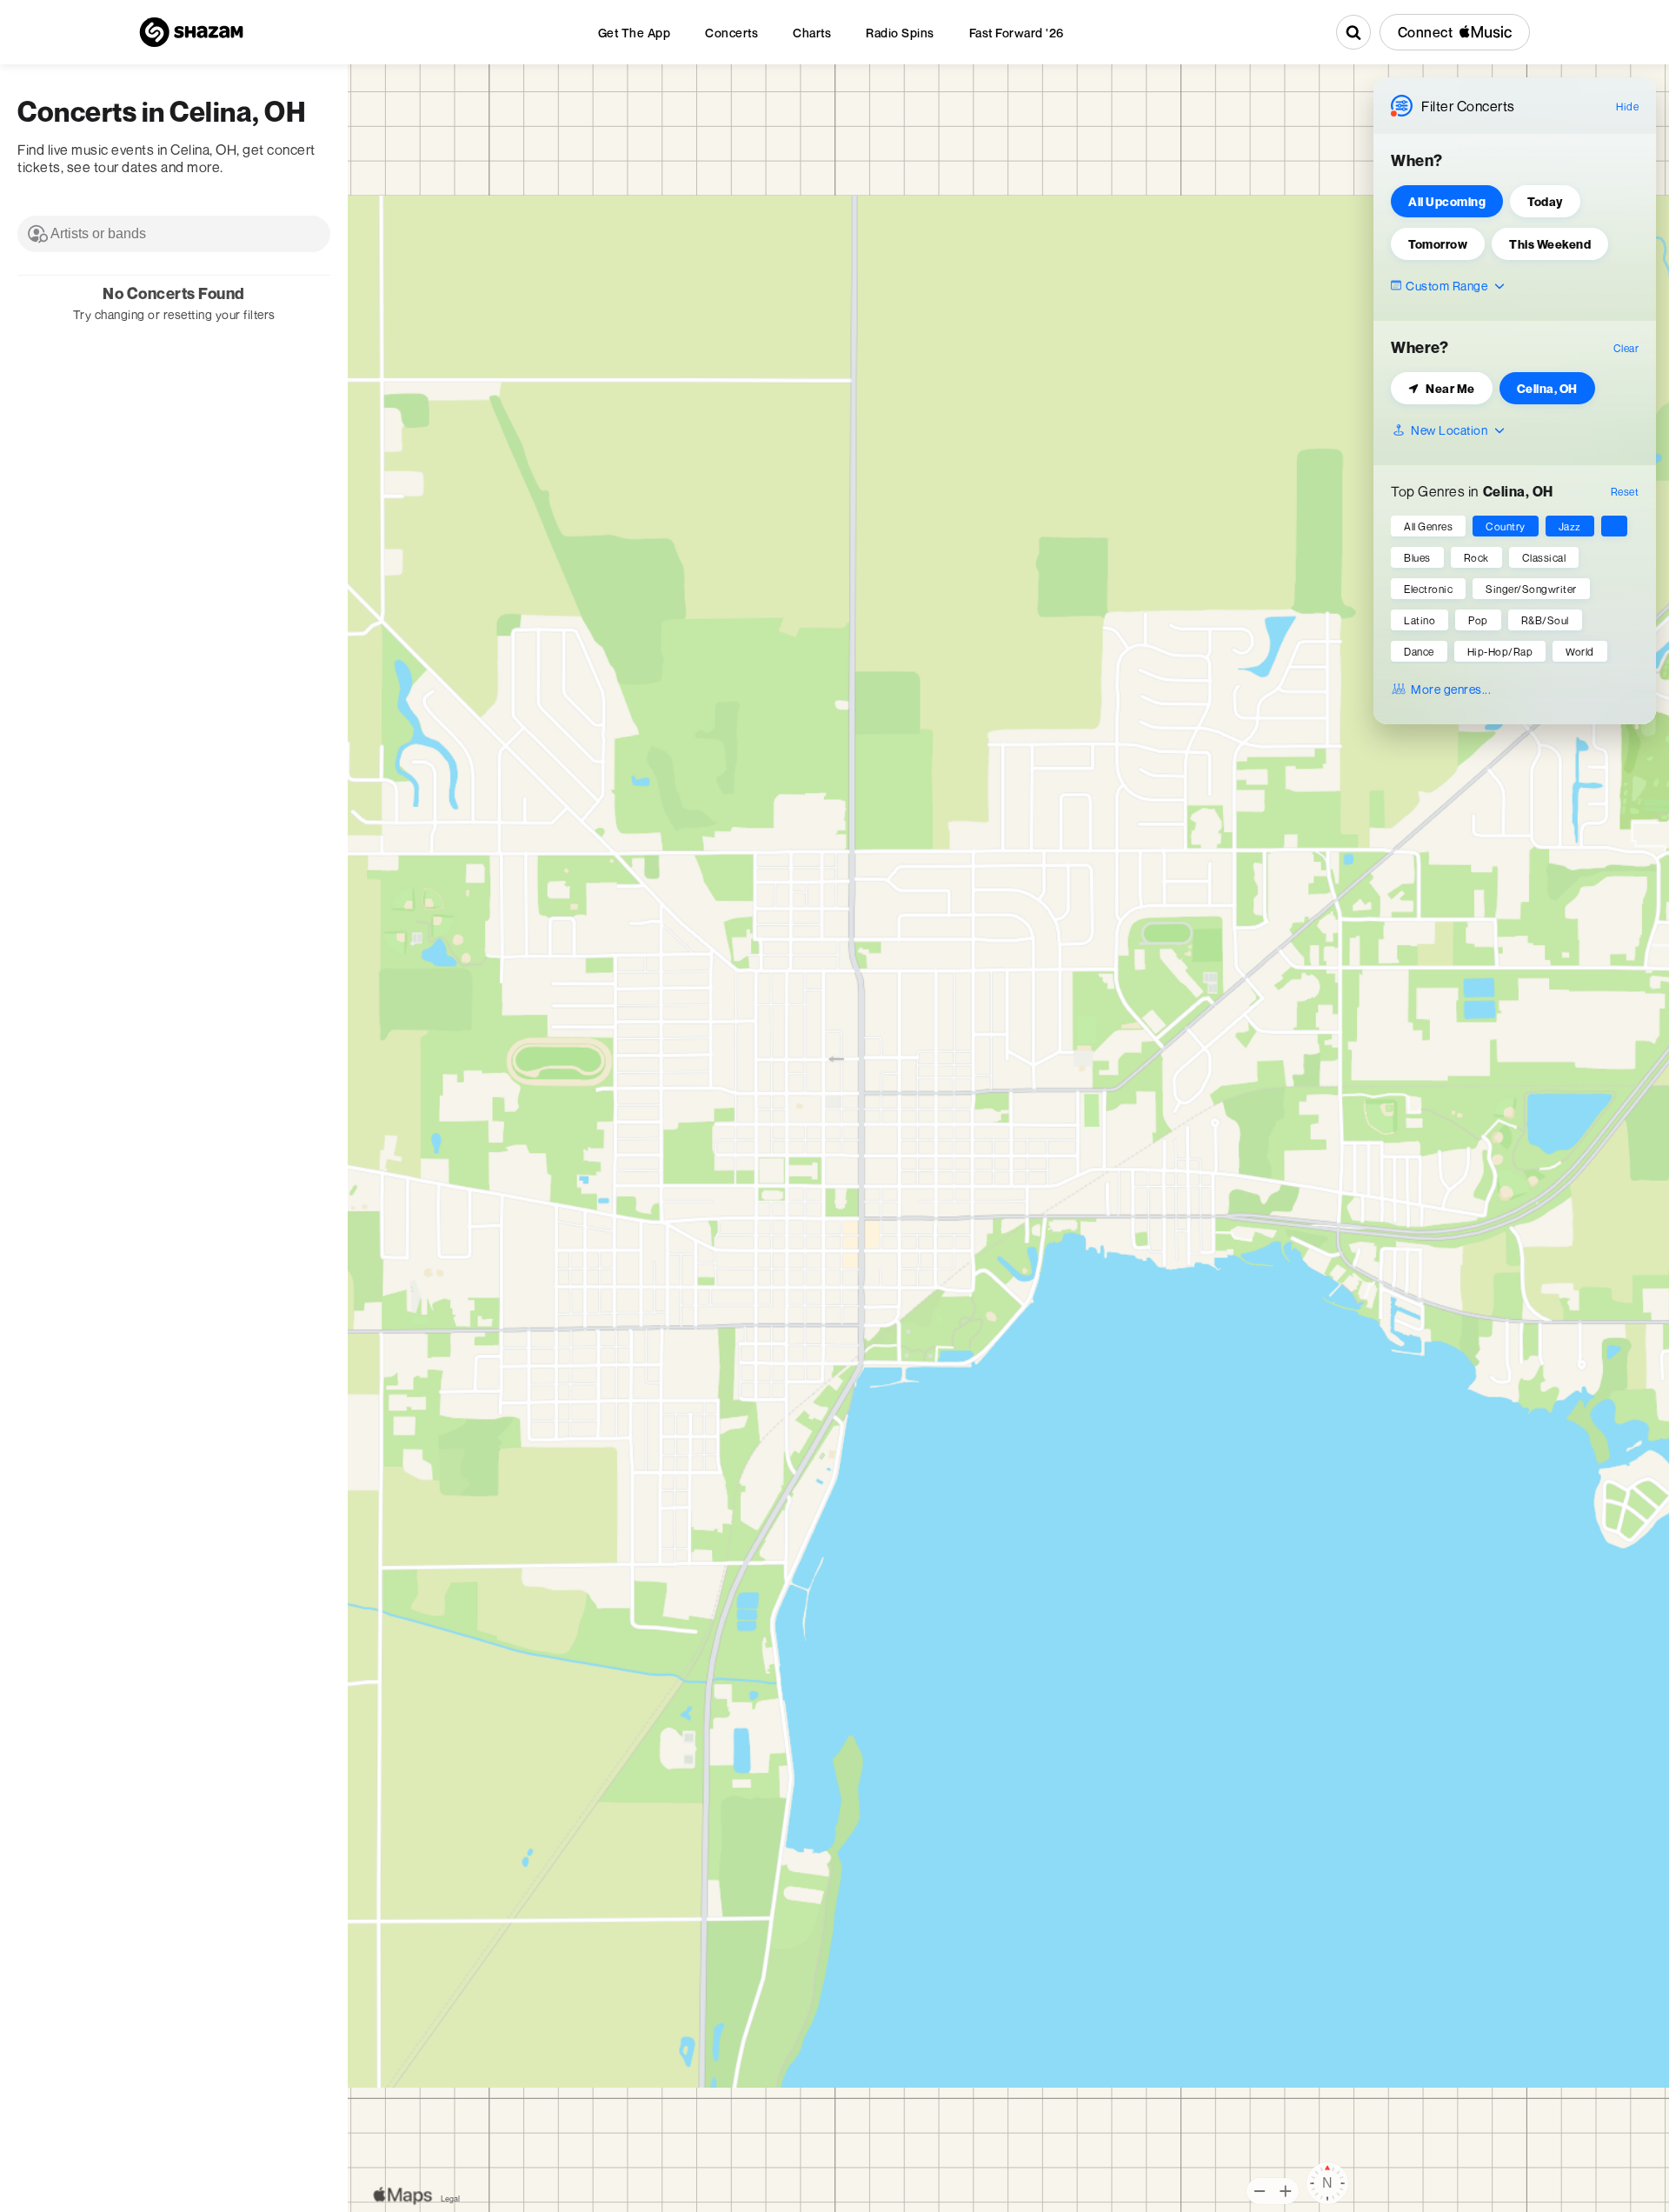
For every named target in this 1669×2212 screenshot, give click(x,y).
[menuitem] (635, 33)
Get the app (635, 33)
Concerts (731, 33)
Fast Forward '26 (1017, 33)
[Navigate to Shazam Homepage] (191, 32)
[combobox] (174, 234)
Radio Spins (900, 33)
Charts (812, 33)
